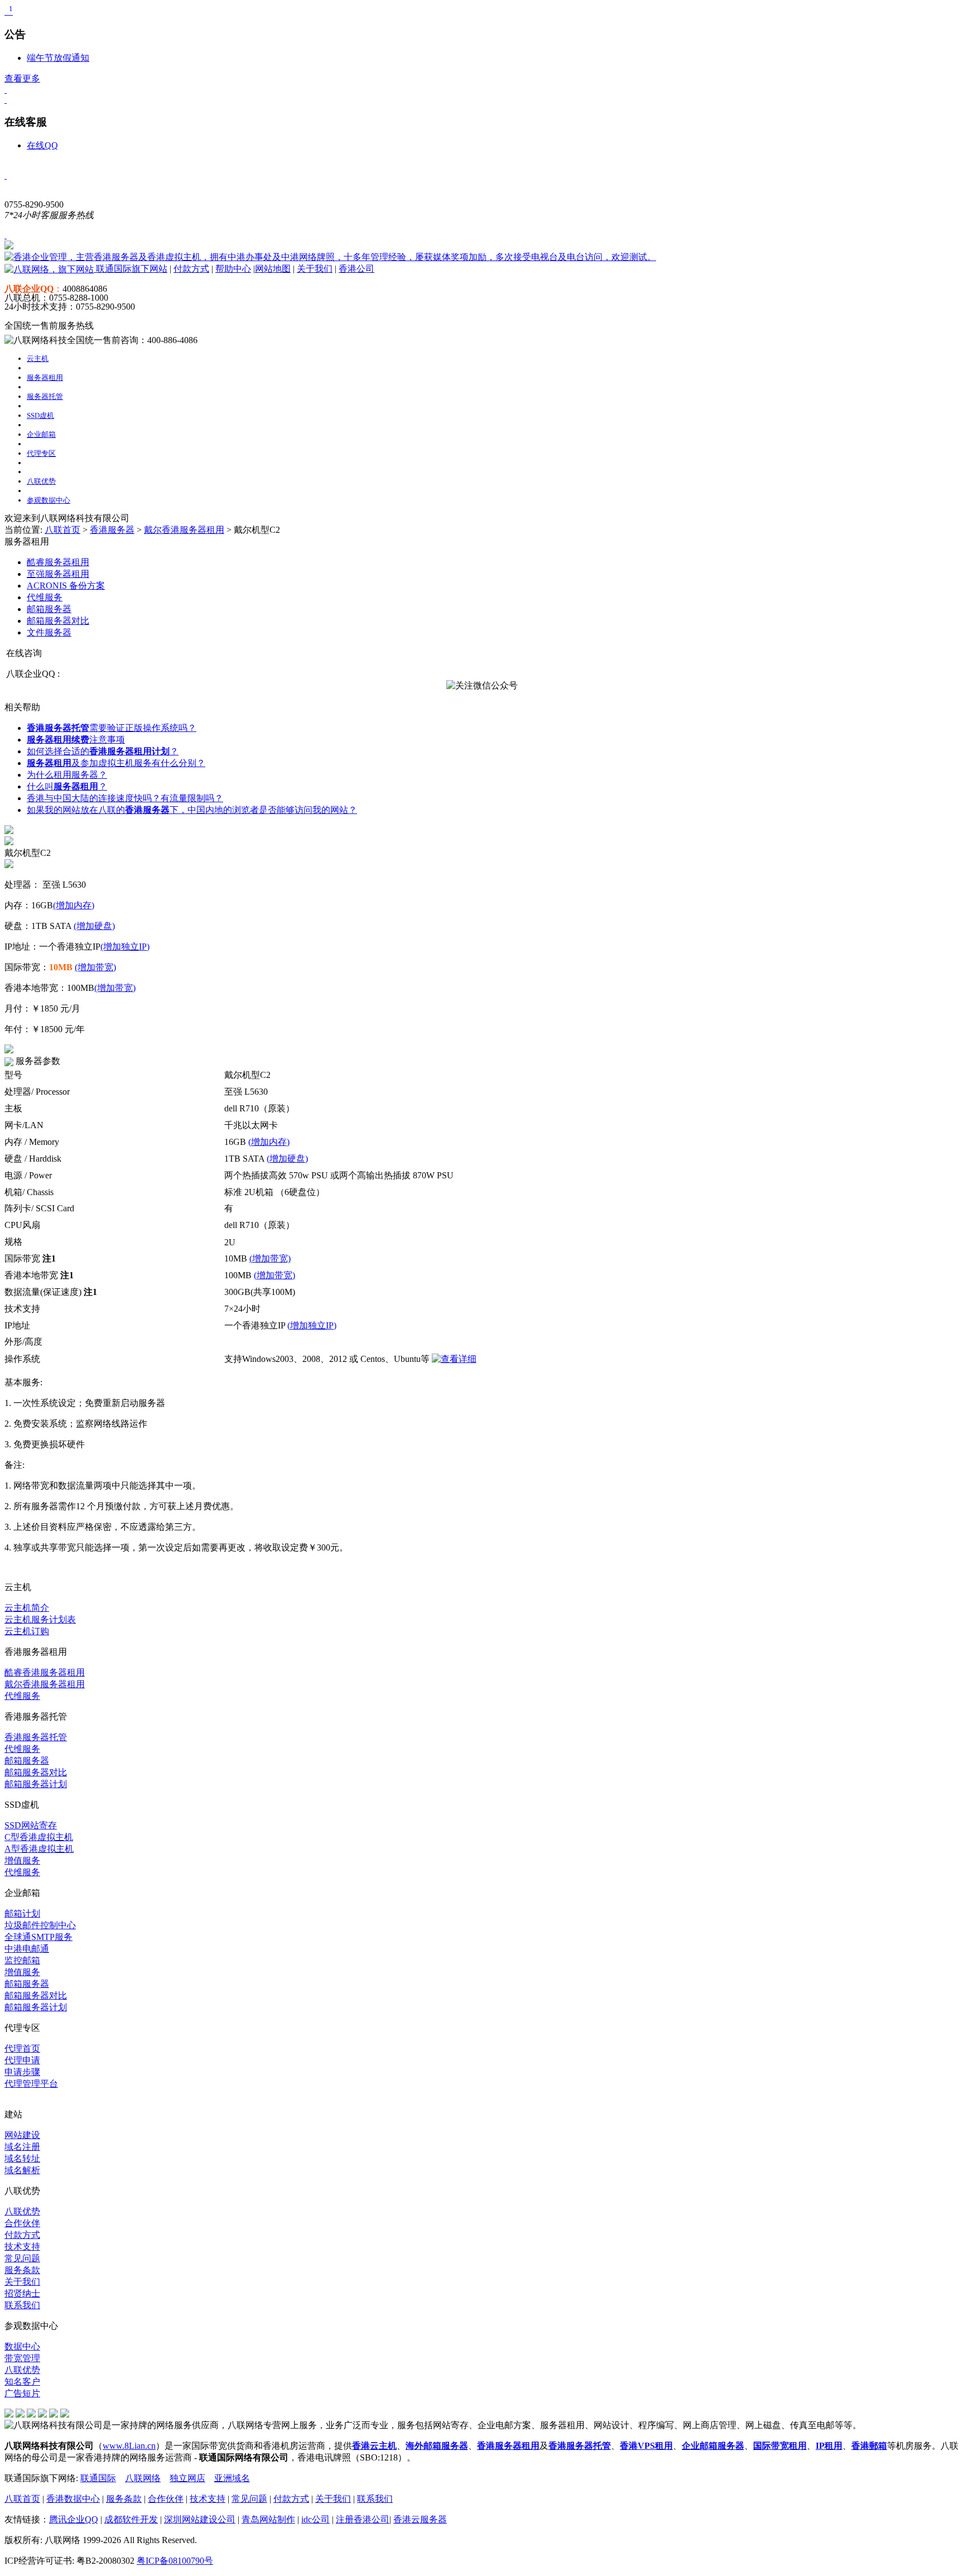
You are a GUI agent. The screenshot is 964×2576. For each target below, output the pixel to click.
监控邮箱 (22, 1960)
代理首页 (22, 2048)
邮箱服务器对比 (36, 1772)
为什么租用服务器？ (67, 775)
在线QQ (42, 145)
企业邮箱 (41, 434)
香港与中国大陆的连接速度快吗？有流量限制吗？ (125, 798)
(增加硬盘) (94, 926)
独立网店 (187, 2478)
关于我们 (315, 269)
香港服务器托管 (36, 1737)
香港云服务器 (420, 2519)
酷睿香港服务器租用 (45, 1672)
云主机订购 (27, 1631)
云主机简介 (27, 1608)
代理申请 (22, 2060)
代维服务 (22, 1696)
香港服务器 (112, 530)
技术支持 (22, 2247)
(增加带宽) (95, 967)
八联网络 (143, 2478)
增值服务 (22, 1860)
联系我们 (22, 2305)
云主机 (38, 358)
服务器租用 (45, 377)
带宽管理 (22, 2358)
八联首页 (62, 530)
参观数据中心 (49, 500)
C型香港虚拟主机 (39, 1837)
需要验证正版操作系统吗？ (112, 728)
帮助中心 (233, 269)
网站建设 (22, 2135)
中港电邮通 (27, 1949)
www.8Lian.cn (129, 2446)
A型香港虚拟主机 (39, 1849)
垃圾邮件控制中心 (40, 1925)
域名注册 (22, 2147)
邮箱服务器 (27, 1761)
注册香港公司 (363, 2519)
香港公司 (356, 269)
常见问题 (22, 2258)
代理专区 (41, 453)
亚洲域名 (232, 2478)
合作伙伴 (22, 2223)
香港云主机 (374, 2446)
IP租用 (829, 2446)
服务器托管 (45, 396)
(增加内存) (74, 905)
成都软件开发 (131, 2519)
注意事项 (76, 740)
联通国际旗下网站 (131, 269)
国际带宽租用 (780, 2446)
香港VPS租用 (646, 2446)
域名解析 (22, 2170)
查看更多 (22, 78)
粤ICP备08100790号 (175, 2561)
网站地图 (273, 269)
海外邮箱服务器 (437, 2446)
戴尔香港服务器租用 (184, 530)
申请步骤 (22, 2072)
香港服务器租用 (508, 2446)
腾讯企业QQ (74, 2519)
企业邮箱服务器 (713, 2446)
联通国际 (98, 2478)
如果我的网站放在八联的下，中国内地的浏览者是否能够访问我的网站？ (192, 810)
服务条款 (22, 2270)
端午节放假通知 (58, 58)
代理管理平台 (31, 2084)
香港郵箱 (869, 2446)
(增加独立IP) (125, 947)
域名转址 (22, 2158)
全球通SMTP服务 (38, 1937)
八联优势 (41, 481)
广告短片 (22, 2393)
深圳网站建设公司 (200, 2519)
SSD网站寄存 (31, 1825)
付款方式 (191, 269)
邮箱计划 (22, 1913)
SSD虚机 (40, 415)
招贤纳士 (22, 2293)
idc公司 (315, 2519)
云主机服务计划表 (40, 1619)
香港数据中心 (73, 2499)
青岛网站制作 (268, 2519)
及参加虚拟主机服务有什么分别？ (116, 763)
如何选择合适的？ (103, 751)
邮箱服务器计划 (36, 1784)
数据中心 (22, 2346)
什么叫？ (67, 786)
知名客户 (22, 2382)
